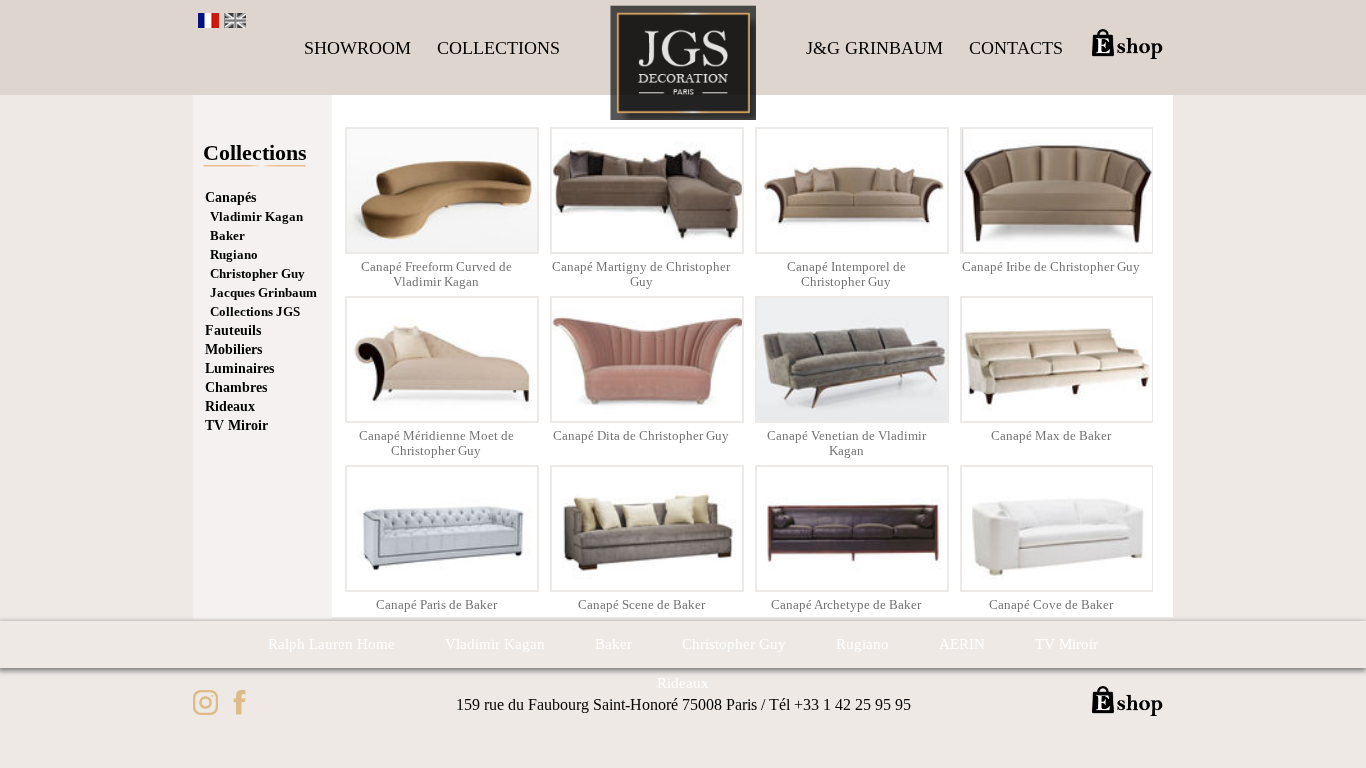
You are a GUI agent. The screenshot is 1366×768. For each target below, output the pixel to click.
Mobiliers (233, 349)
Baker (227, 235)
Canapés (230, 197)
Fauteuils (233, 330)
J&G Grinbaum (874, 48)
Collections (498, 48)
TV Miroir (236, 425)
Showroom (357, 48)
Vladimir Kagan (256, 216)
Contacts (1016, 48)
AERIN (962, 644)
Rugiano (234, 254)
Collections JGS (255, 311)
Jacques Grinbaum (263, 292)
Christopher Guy (257, 273)
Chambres (236, 387)
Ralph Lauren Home (331, 644)
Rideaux (230, 406)
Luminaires (239, 368)
